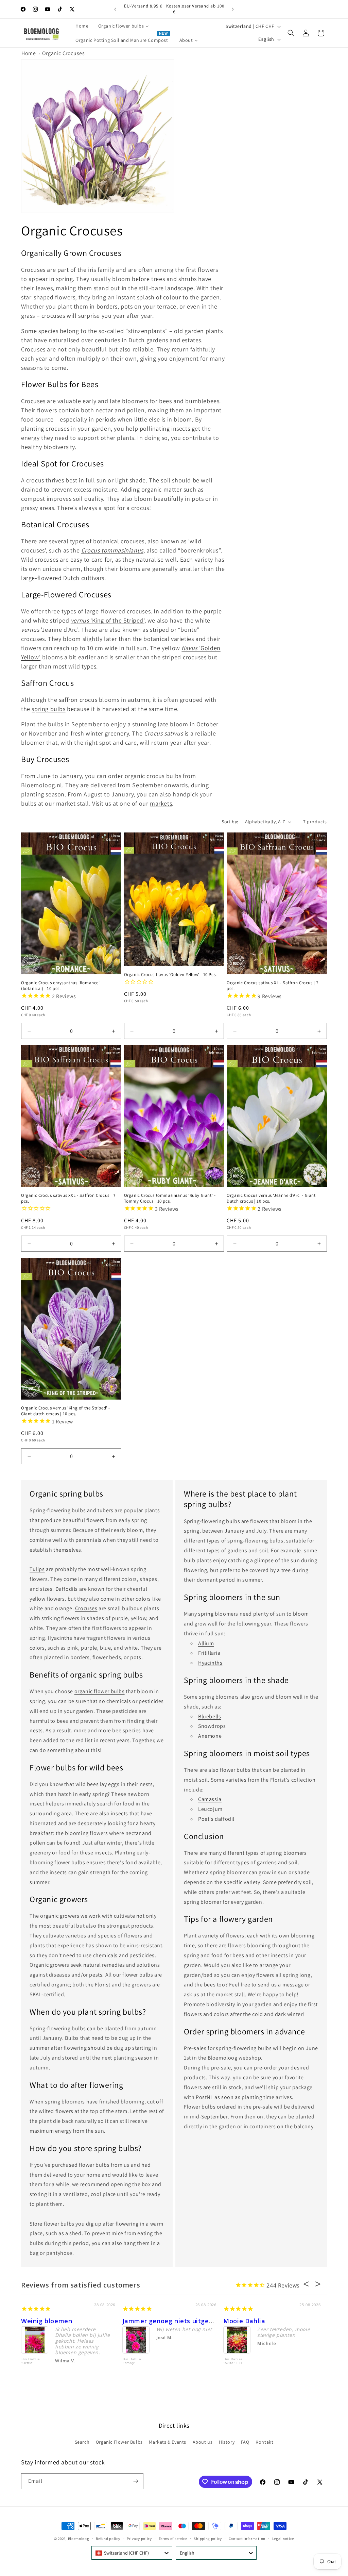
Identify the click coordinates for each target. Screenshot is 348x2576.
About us (203, 2442)
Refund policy (108, 2539)
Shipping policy (208, 2539)
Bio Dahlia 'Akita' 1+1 (233, 2361)
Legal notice (283, 2539)
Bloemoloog (79, 2539)
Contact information (247, 2539)
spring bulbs (48, 709)
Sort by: (230, 822)
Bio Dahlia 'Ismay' (132, 2361)
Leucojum (210, 1809)
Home (29, 53)
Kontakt (264, 2442)
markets (161, 803)
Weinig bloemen (47, 2321)
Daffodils (67, 1589)
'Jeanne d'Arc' (50, 630)
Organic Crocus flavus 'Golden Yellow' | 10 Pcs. (170, 975)
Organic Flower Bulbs (119, 2442)
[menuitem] (82, 26)
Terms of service (173, 2539)
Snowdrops (212, 1726)
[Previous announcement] (115, 9)
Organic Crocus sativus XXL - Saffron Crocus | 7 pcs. (68, 1198)
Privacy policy (139, 2539)
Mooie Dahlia (244, 2321)
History (227, 2442)
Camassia (210, 1799)
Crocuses (86, 1608)
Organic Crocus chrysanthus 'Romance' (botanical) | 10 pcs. (60, 986)
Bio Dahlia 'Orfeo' (31, 2361)
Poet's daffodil (216, 1819)
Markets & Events (168, 2442)
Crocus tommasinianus (112, 550)
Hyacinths (60, 1638)
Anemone (210, 1736)
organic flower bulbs (100, 1691)
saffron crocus (78, 700)
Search (82, 2442)
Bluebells (210, 1716)
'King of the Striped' (108, 620)
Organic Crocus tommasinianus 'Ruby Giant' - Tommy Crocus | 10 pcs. (170, 1198)
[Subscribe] (136, 2481)
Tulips (37, 1569)
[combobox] (132, 2553)
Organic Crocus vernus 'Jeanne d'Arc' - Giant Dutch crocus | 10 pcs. (271, 1198)
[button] (291, 33)
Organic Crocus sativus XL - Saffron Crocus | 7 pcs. (273, 986)
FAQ (245, 2442)
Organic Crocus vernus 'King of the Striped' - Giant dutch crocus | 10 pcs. (66, 1411)
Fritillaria (209, 1653)
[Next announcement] (233, 9)
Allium (206, 1643)
